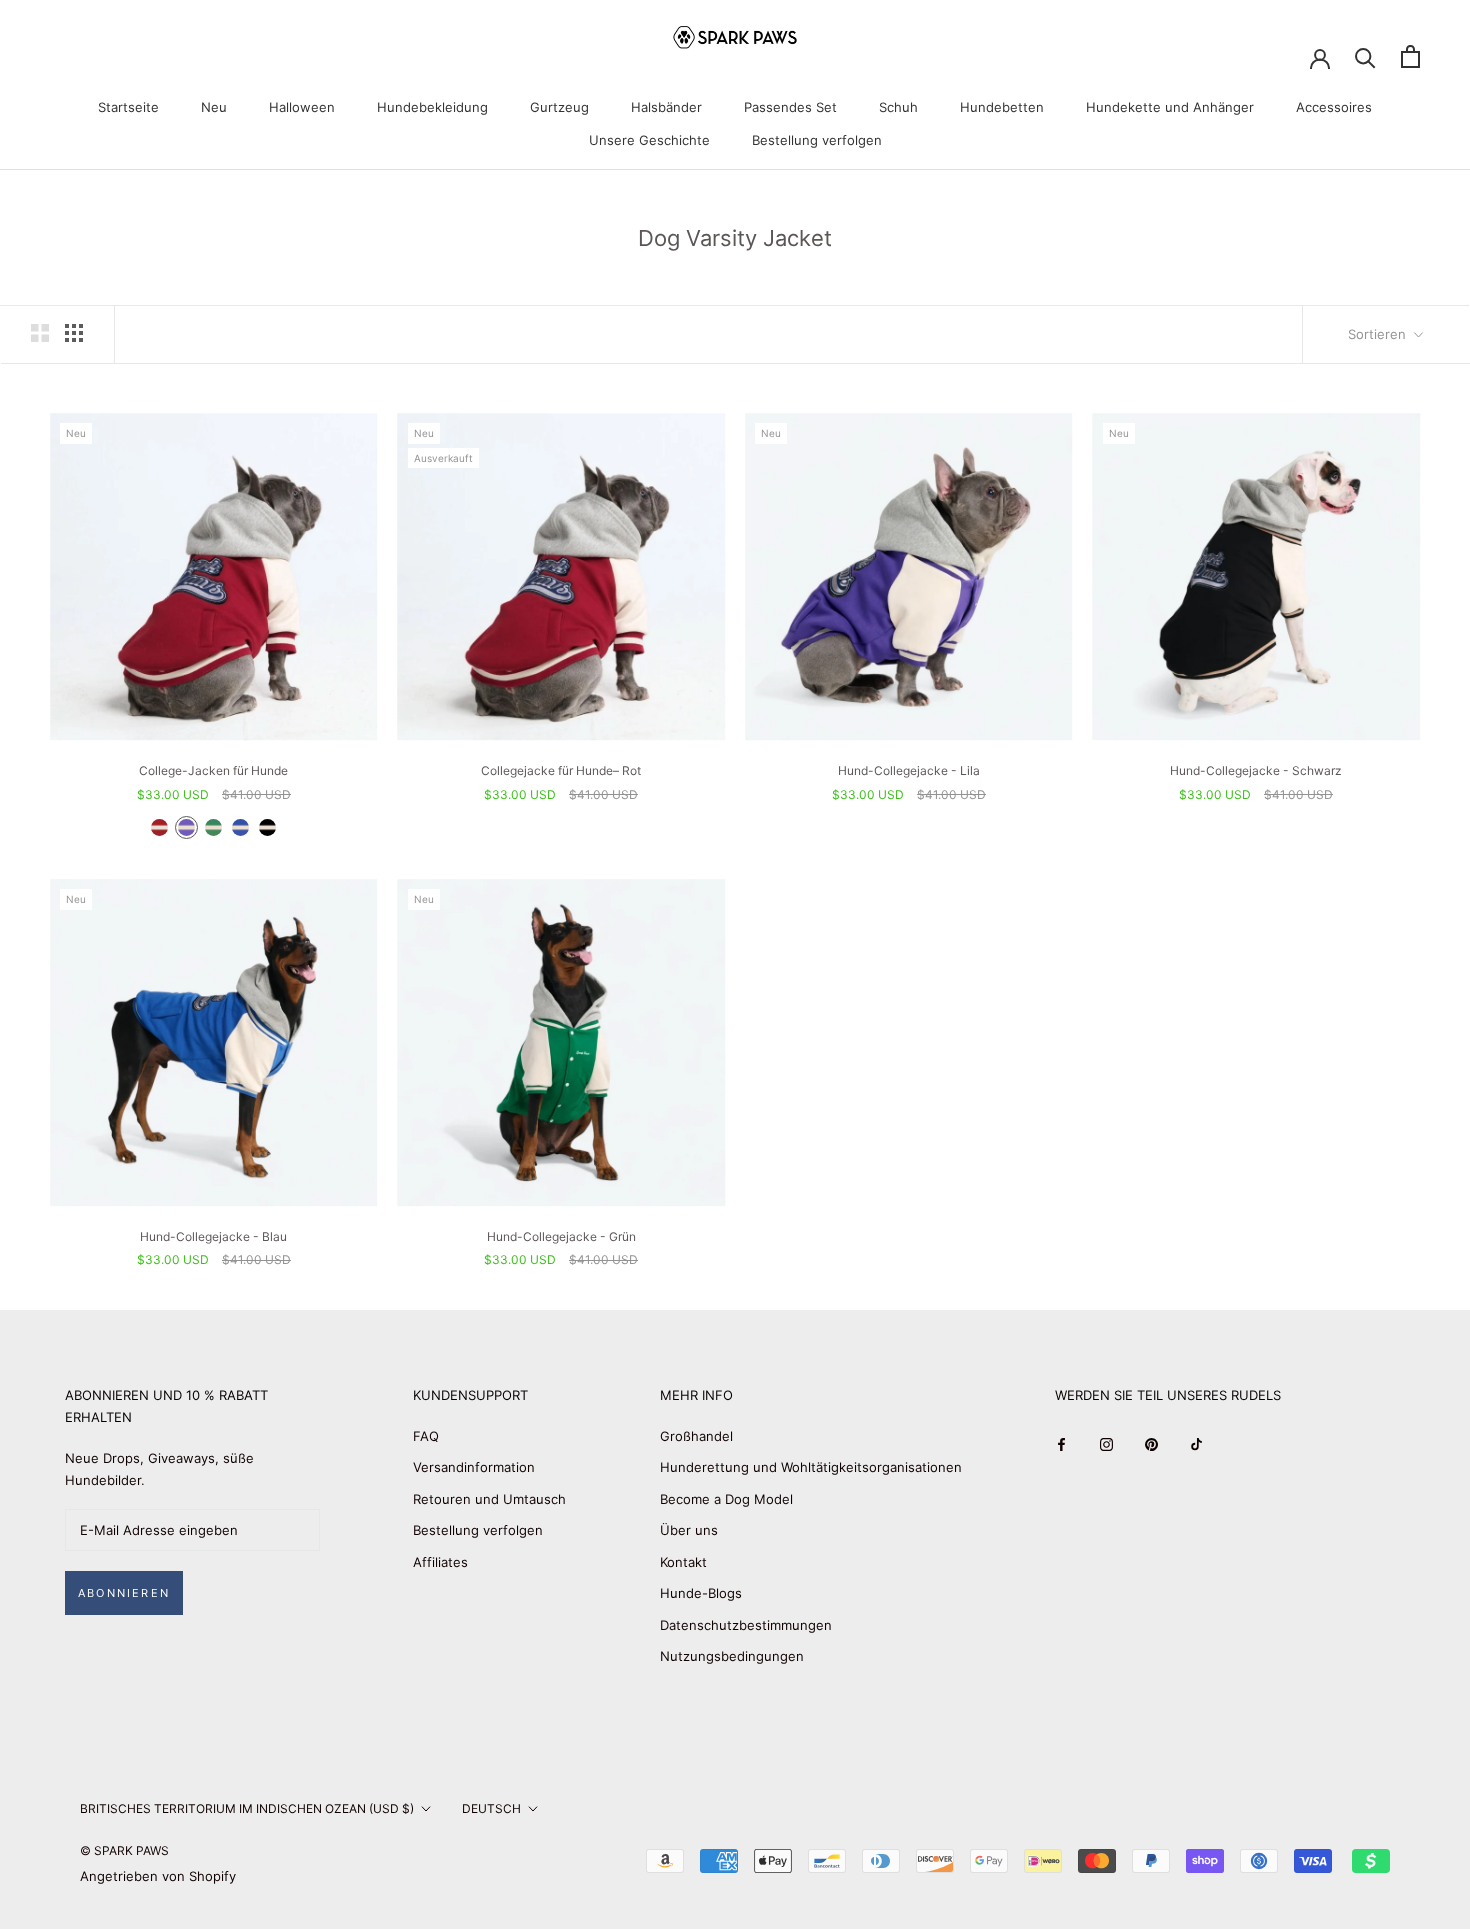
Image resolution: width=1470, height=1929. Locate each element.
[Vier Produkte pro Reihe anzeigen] (74, 333)
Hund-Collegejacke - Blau (213, 1236)
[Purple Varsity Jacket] (186, 827)
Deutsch (491, 1808)
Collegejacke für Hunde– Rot (561, 770)
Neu (214, 107)
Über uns (689, 1530)
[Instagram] (1106, 1443)
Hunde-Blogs (701, 1593)
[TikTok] (1196, 1443)
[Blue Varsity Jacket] (240, 827)
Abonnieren (124, 1593)
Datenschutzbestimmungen (746, 1625)
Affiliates (440, 1562)
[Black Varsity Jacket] (267, 827)
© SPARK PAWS (124, 1850)
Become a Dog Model (726, 1499)
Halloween (302, 107)
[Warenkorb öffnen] (1410, 56)
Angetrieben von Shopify (158, 1876)
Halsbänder (666, 107)
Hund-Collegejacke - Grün (561, 1236)
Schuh (898, 107)
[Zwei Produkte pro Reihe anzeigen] (40, 333)
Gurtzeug (559, 107)
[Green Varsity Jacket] (213, 827)
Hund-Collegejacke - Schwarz (1256, 770)
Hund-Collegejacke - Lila (909, 770)
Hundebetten (1002, 107)
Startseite (128, 107)
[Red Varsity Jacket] (159, 827)
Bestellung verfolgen (817, 140)
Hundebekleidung (432, 107)
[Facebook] (1061, 1443)
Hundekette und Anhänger (1170, 107)
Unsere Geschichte (649, 140)
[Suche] (1365, 56)
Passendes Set (790, 107)
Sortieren (1379, 334)
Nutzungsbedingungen (732, 1656)
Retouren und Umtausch (489, 1499)
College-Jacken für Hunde (213, 770)
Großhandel (696, 1436)
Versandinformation (474, 1467)
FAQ (426, 1436)
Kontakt (683, 1562)
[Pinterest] (1151, 1443)
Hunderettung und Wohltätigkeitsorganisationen (811, 1467)
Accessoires (1334, 107)
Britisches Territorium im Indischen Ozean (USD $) (247, 1808)
